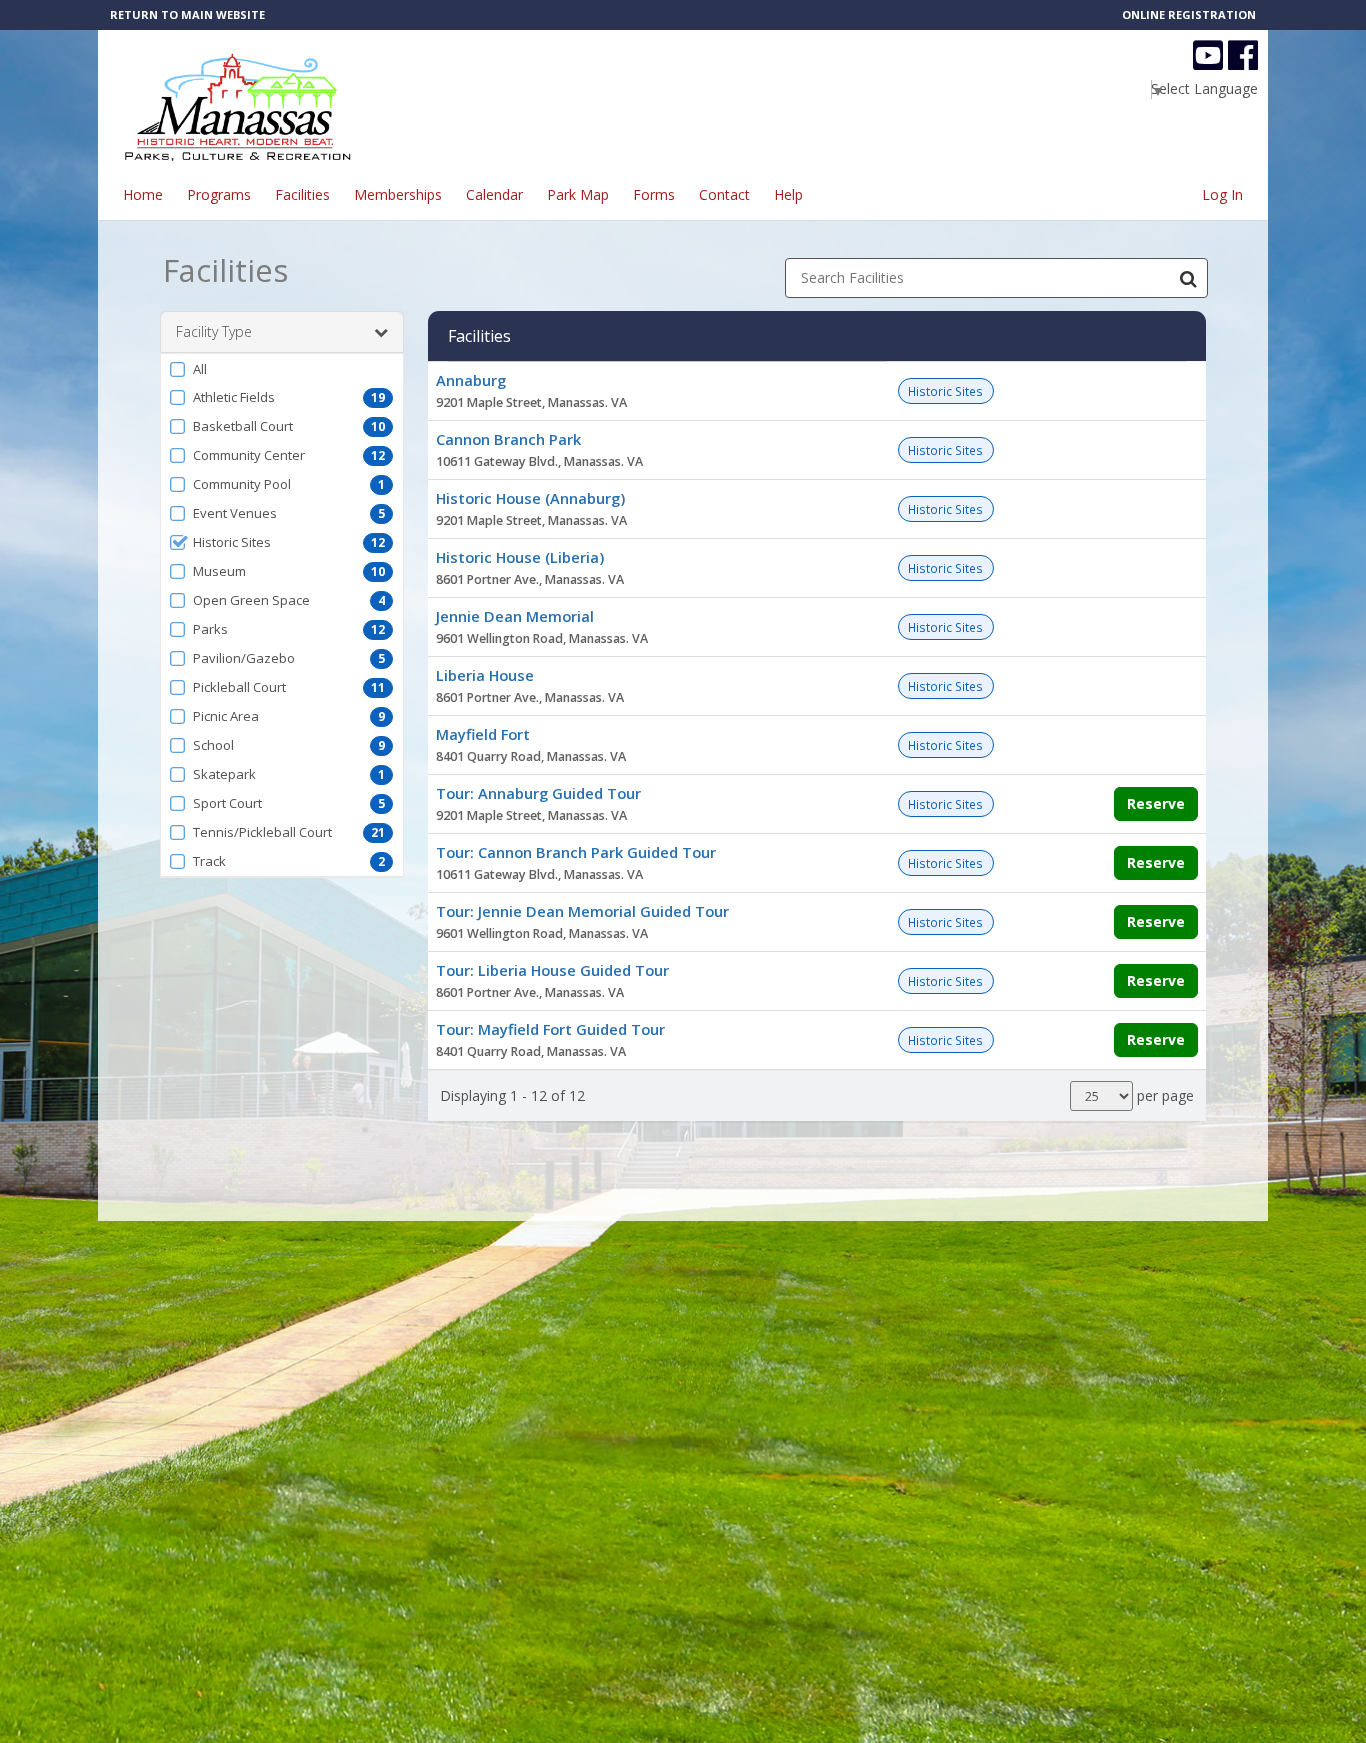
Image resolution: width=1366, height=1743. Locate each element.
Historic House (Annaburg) (530, 498)
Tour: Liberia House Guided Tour (552, 970)
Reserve (1156, 803)
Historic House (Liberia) (520, 557)
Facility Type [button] (214, 331)
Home (143, 194)
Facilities (302, 194)
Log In (1222, 194)
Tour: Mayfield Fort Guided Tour (550, 1029)
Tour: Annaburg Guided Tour (538, 793)
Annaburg (471, 380)
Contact (724, 194)
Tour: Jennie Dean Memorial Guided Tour (582, 911)
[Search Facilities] (1188, 278)
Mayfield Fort (483, 734)
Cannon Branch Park (508, 439)
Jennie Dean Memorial (515, 616)
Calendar (494, 194)
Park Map (578, 194)
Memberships (398, 194)
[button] (282, 369)
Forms (654, 194)
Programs (219, 194)
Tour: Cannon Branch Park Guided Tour (576, 852)
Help (788, 194)
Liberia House (485, 675)
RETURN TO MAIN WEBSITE (187, 14)
